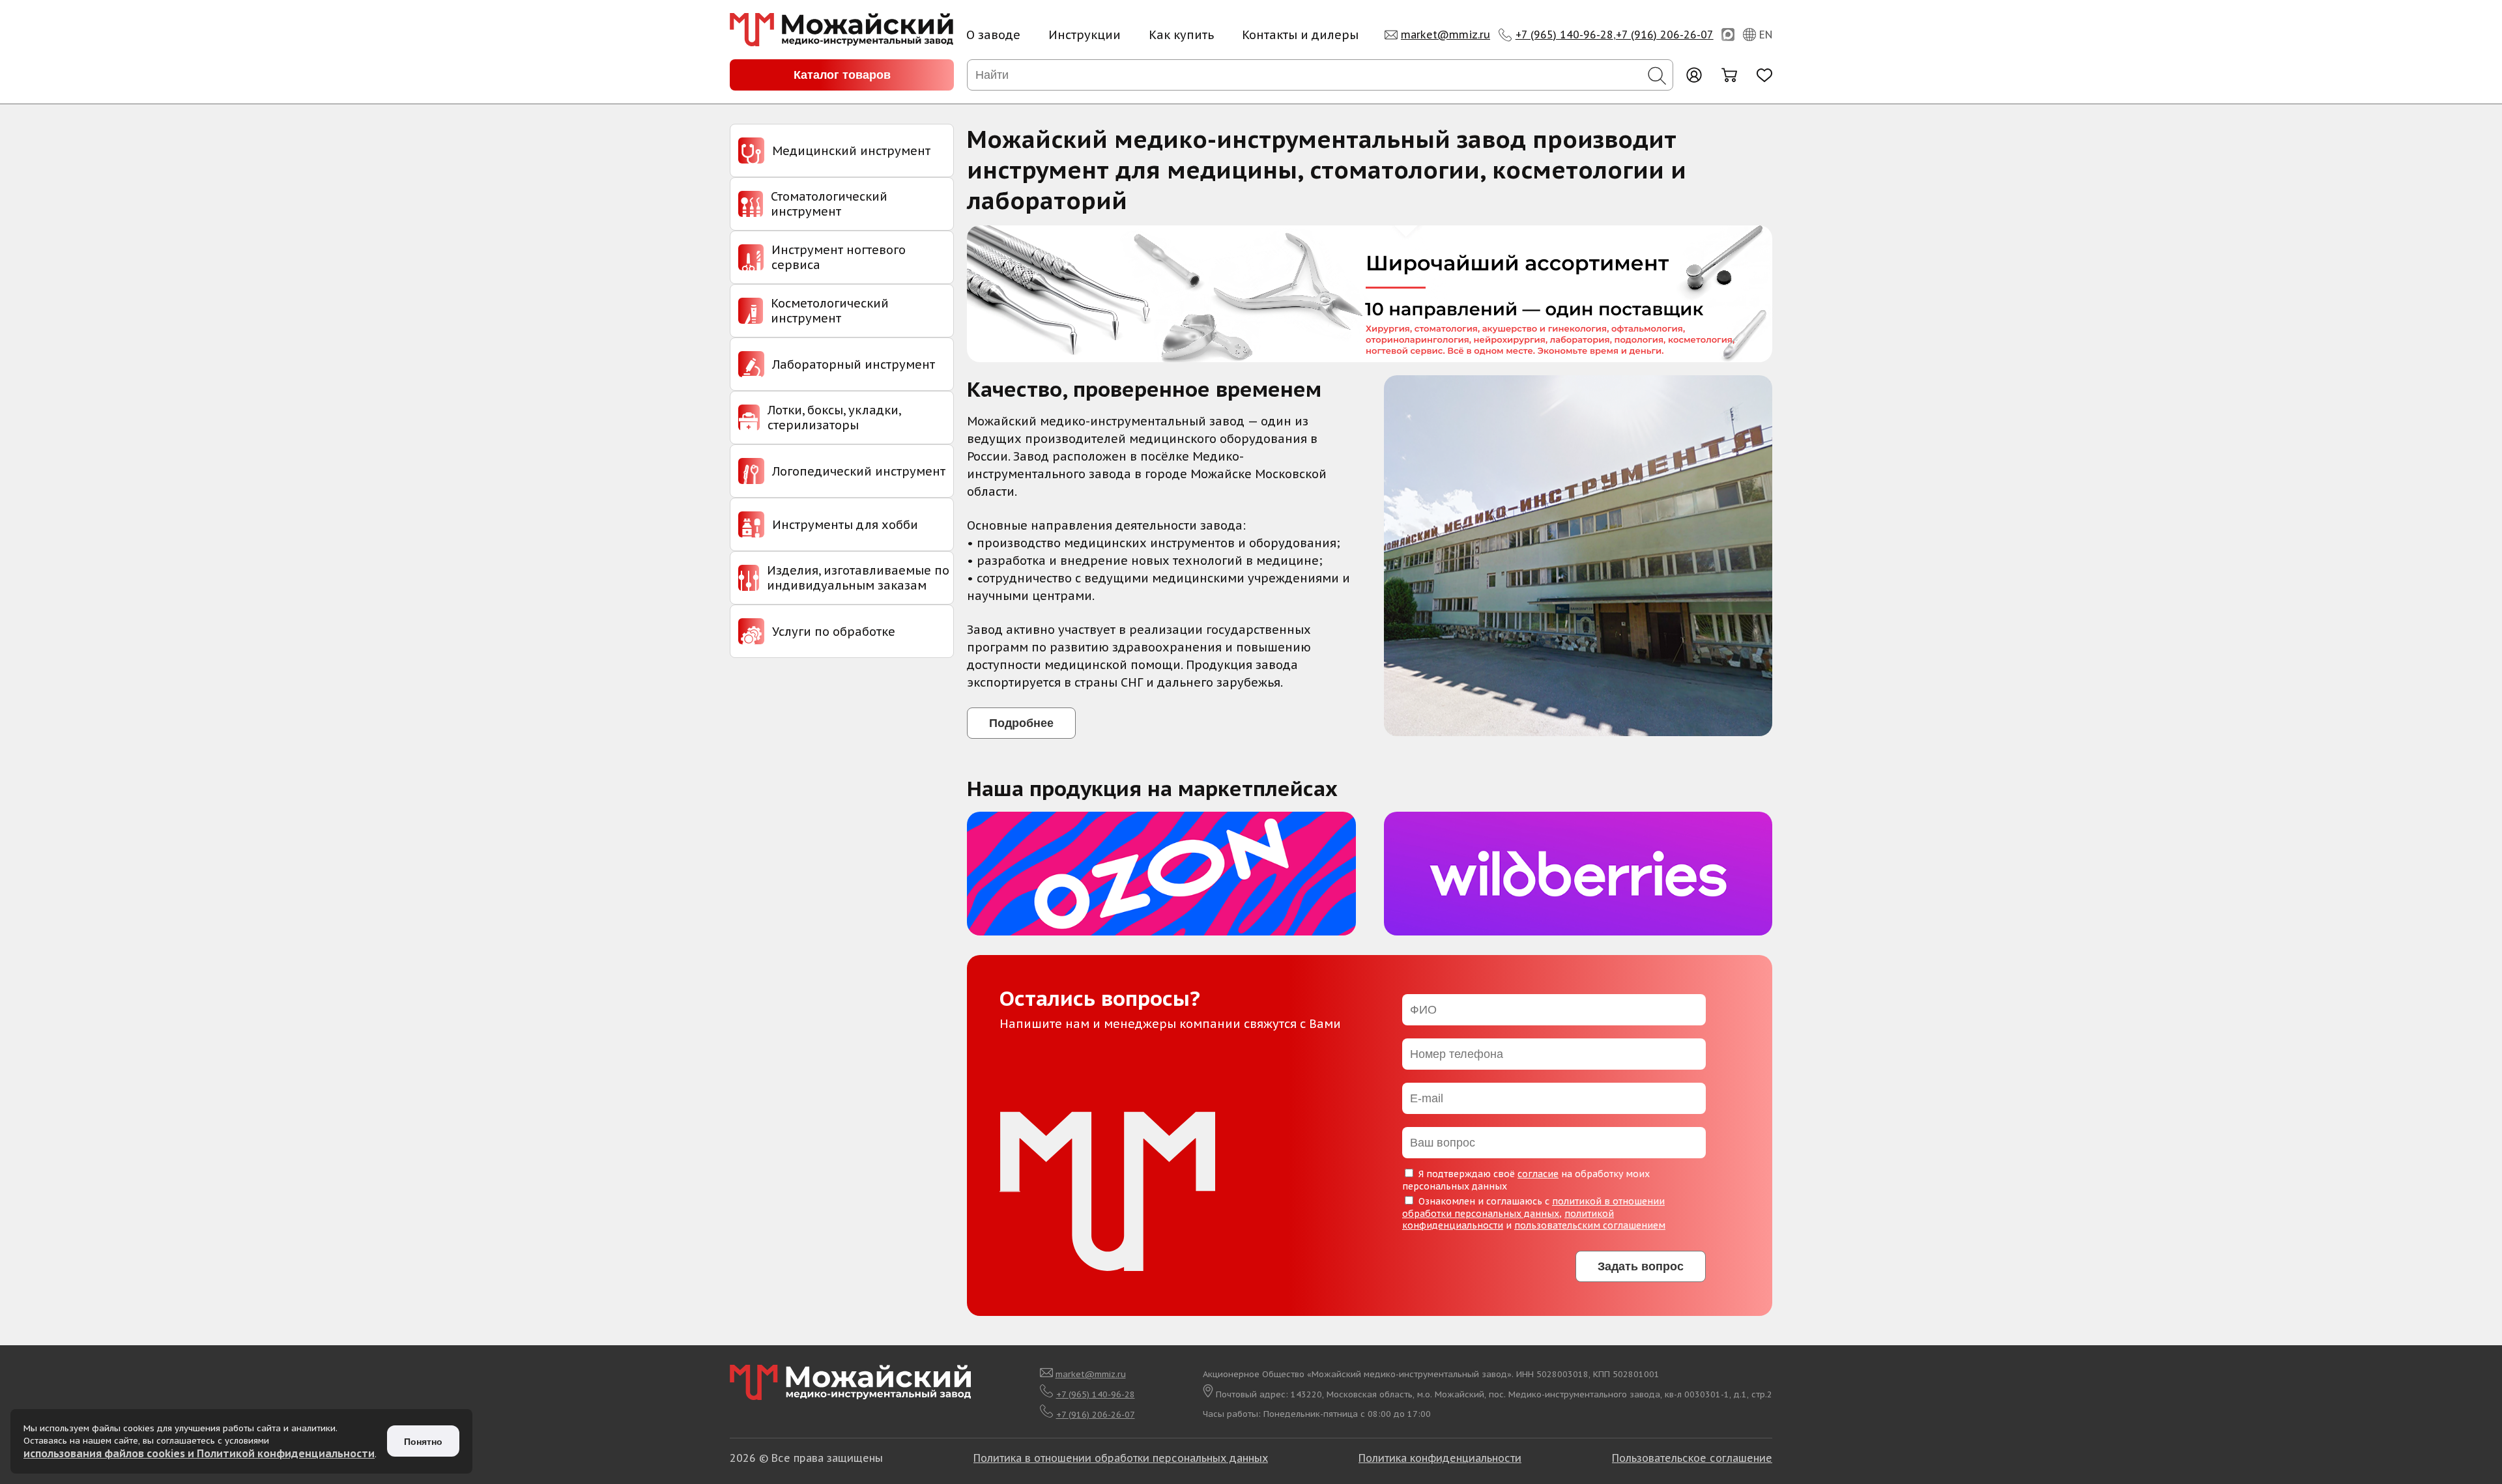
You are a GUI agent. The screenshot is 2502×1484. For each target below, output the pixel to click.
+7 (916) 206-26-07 (1665, 35)
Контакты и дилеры (1300, 35)
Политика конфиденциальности (1440, 1458)
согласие (1538, 1174)
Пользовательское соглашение (1692, 1458)
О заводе (993, 35)
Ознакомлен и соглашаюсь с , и (1534, 1213)
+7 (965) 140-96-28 (1564, 35)
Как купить (1181, 35)
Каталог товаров (842, 75)
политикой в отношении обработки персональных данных (1533, 1207)
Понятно (423, 1442)
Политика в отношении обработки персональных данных (1121, 1458)
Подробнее (1021, 723)
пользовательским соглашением (1590, 1225)
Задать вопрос (1641, 1266)
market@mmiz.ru (1445, 35)
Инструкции (1085, 35)
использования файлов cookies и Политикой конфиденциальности (199, 1453)
